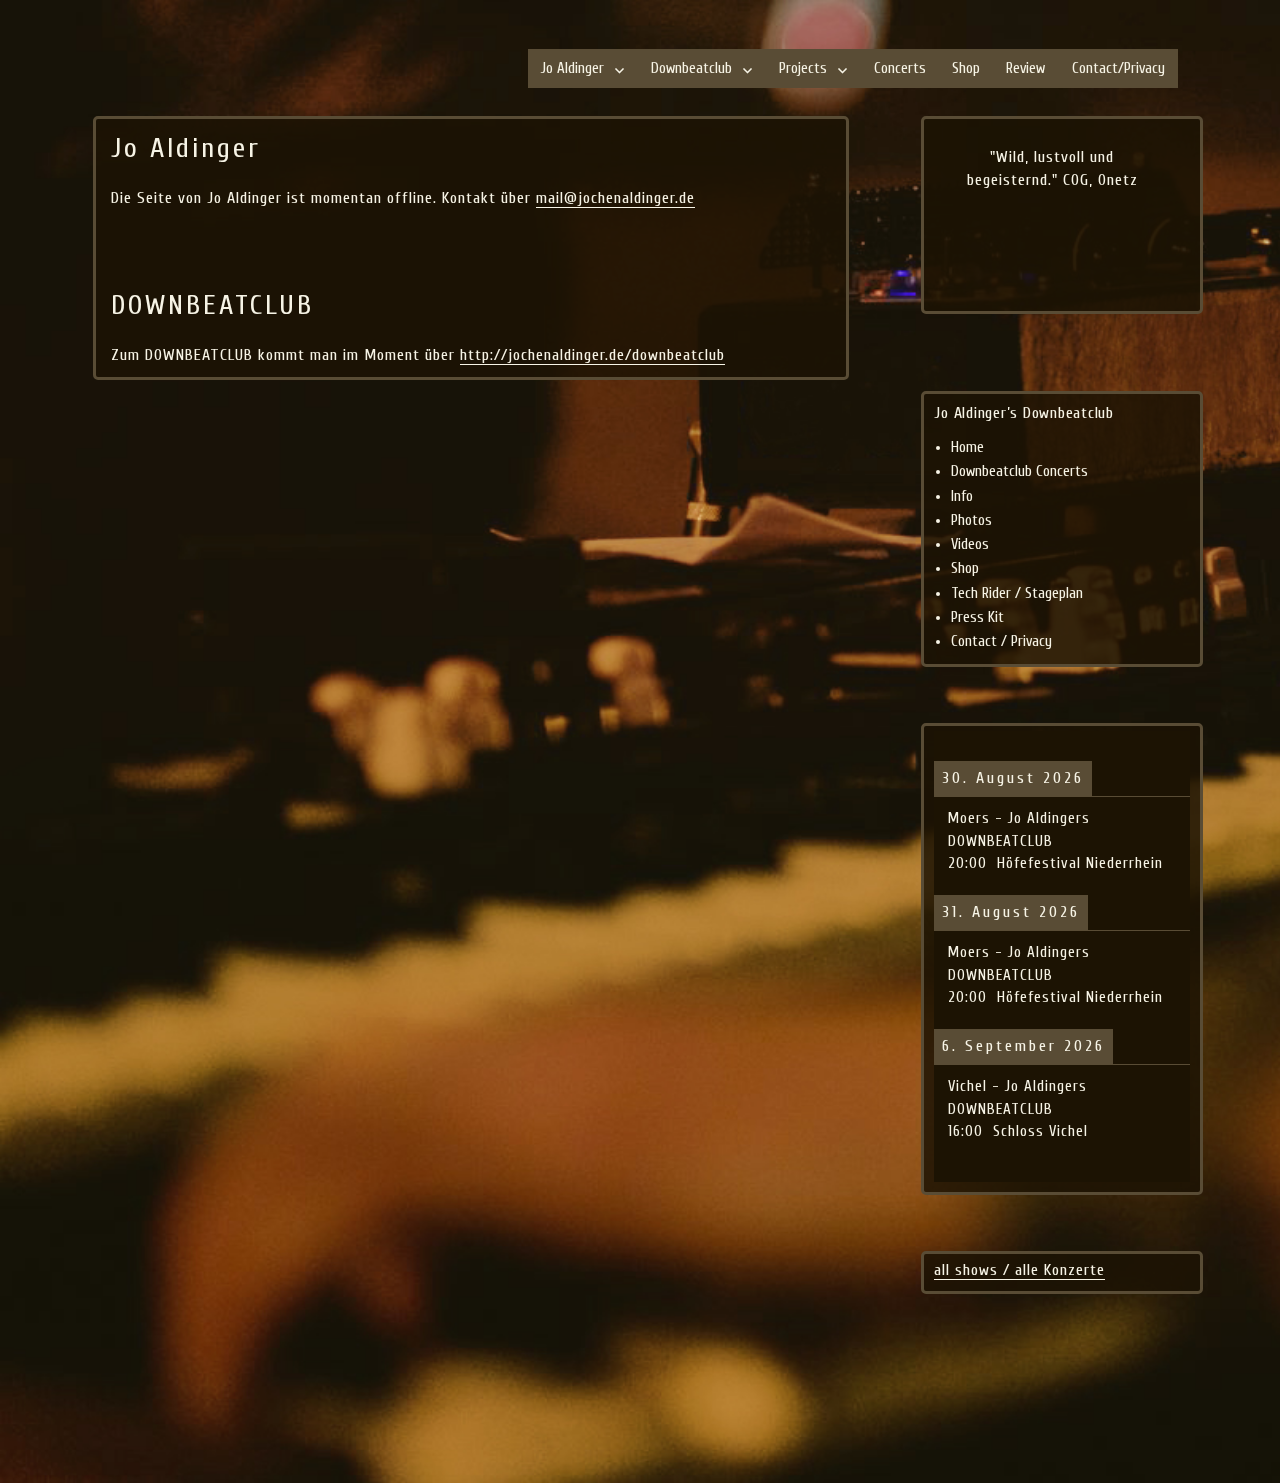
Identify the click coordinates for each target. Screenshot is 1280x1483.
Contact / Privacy (1001, 641)
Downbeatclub (691, 68)
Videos (970, 544)
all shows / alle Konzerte (1019, 1270)
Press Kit (977, 617)
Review (1025, 68)
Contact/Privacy (1118, 68)
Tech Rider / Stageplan (1017, 593)
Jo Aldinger (572, 68)
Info (962, 496)
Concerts (900, 68)
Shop (966, 68)
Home (967, 447)
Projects (803, 68)
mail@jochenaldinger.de (615, 198)
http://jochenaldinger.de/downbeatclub (592, 355)
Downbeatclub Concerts (1019, 471)
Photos (971, 520)
